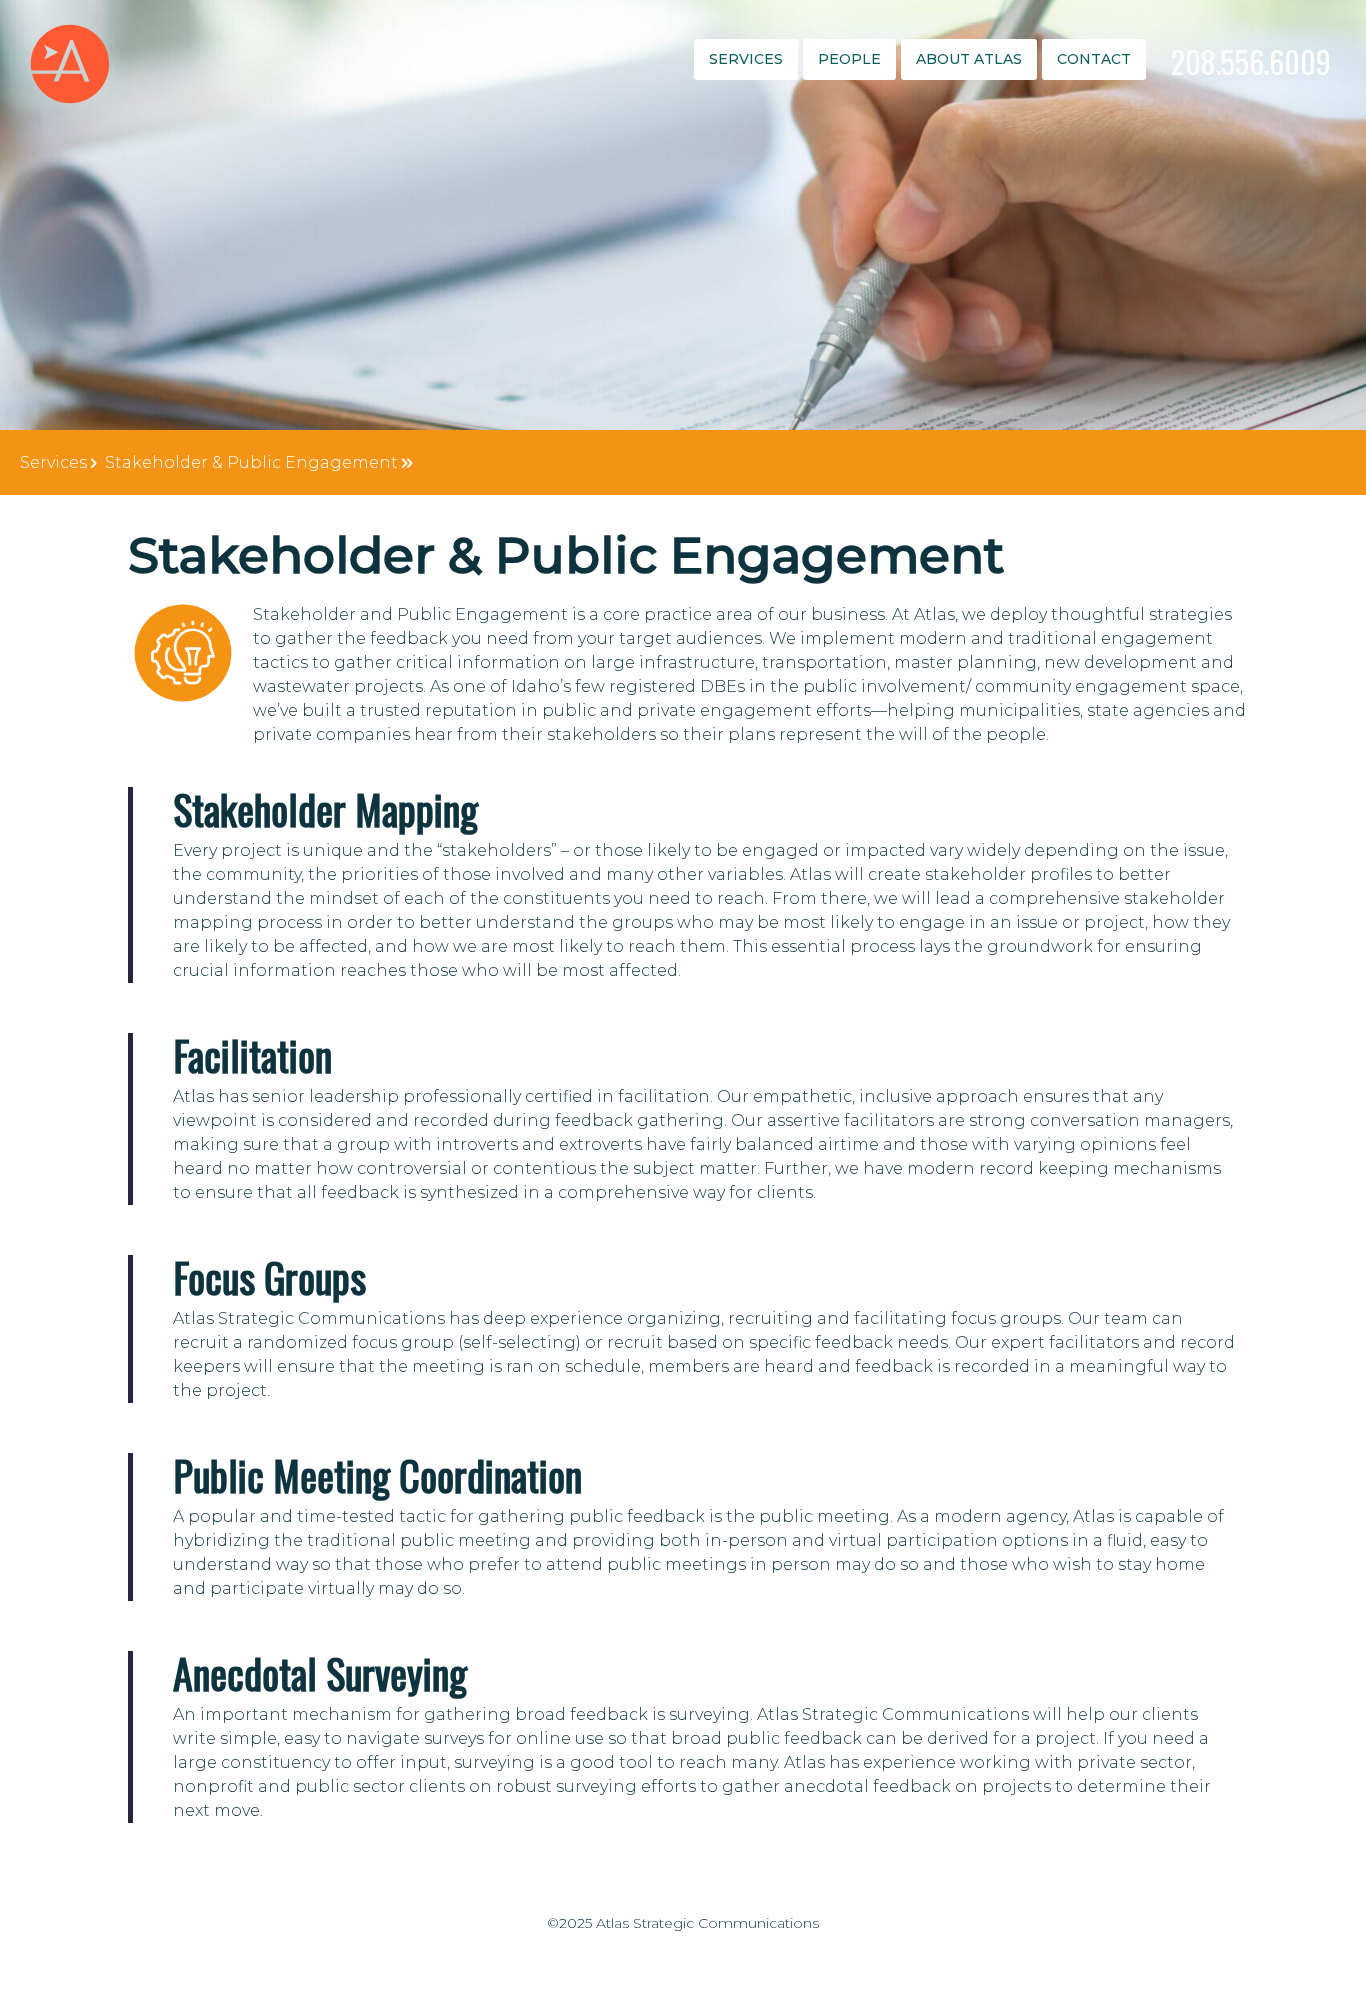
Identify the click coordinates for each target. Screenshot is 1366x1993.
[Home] (70, 64)
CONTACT (1094, 59)
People (849, 59)
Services (746, 59)
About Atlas (969, 59)
